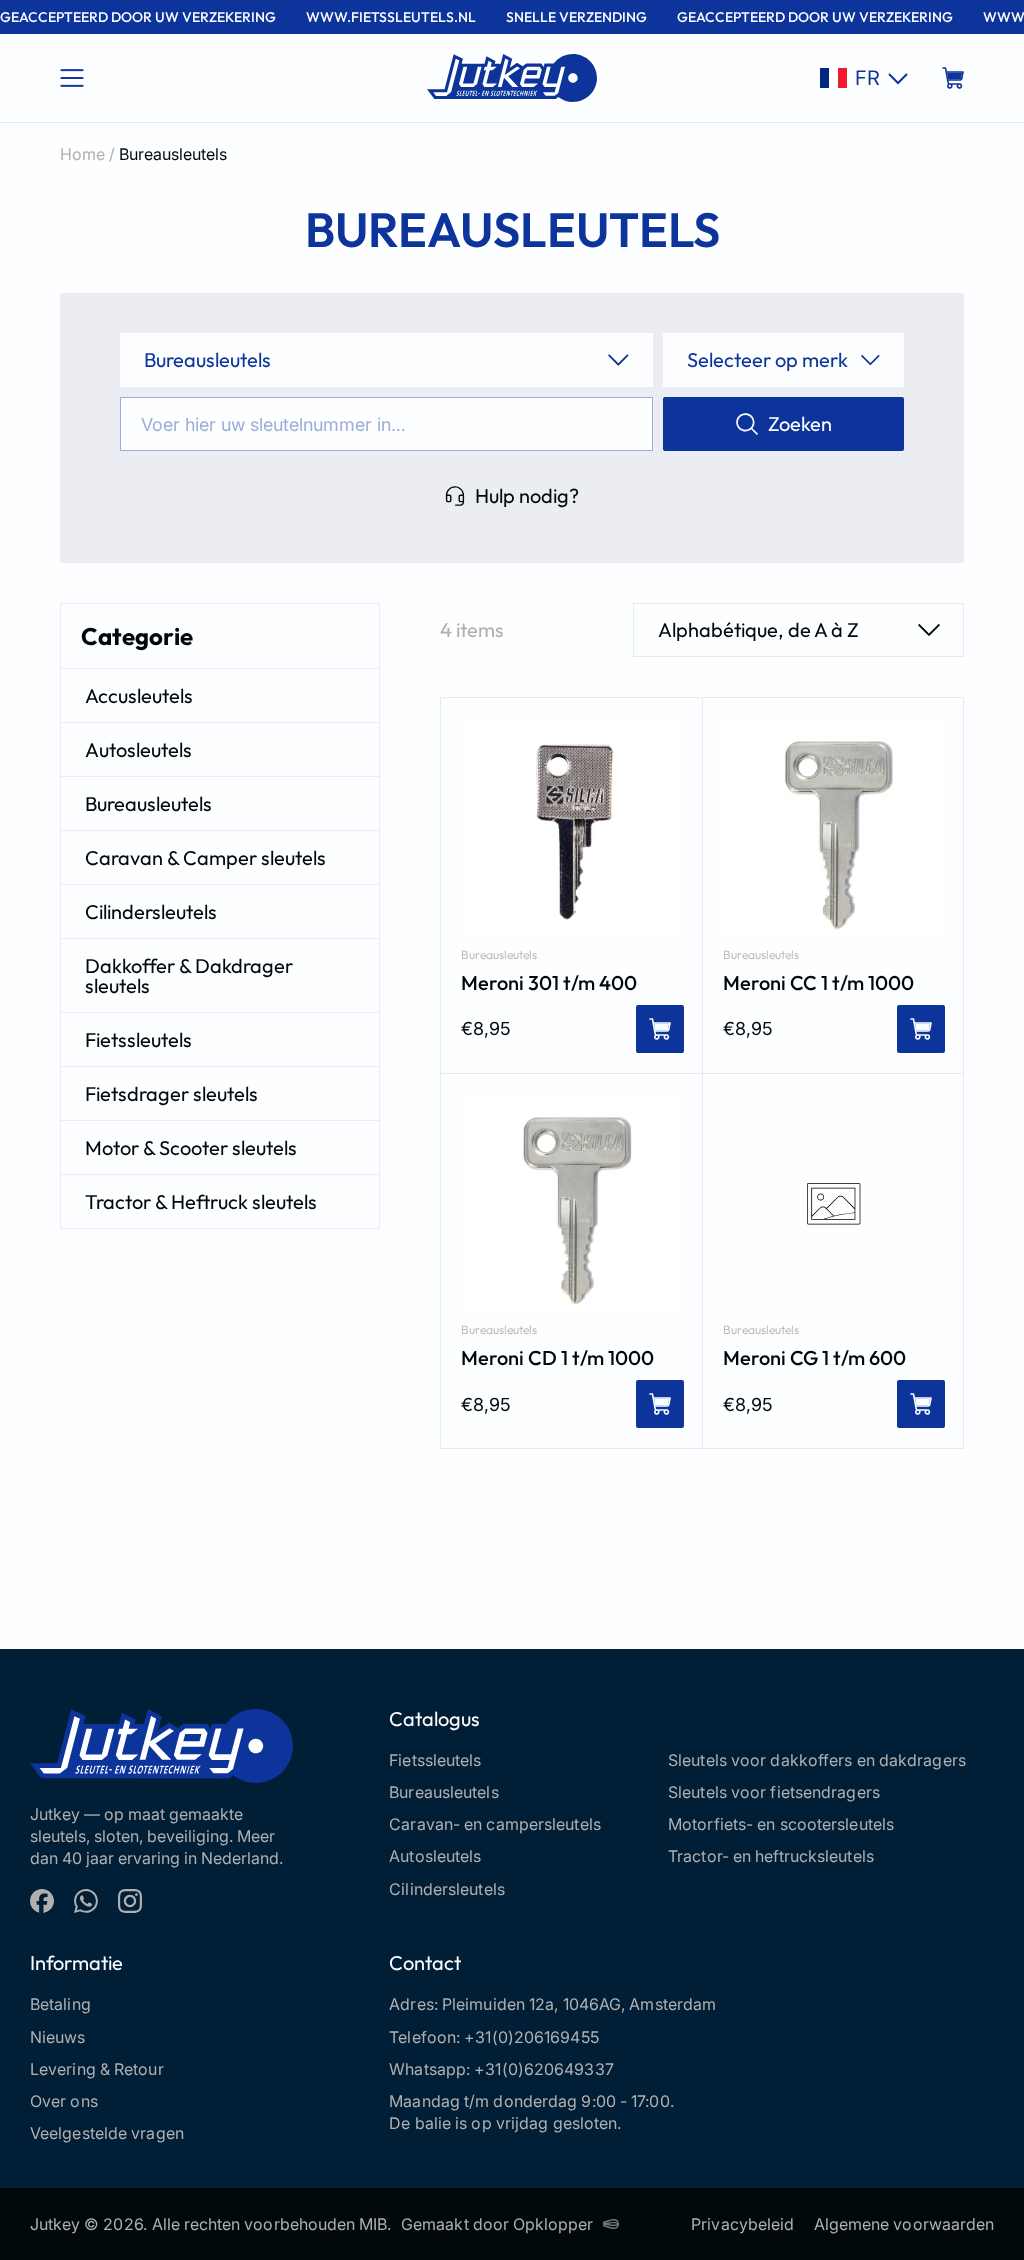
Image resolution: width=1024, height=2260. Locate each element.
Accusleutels (139, 695)
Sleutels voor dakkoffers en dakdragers (817, 1760)
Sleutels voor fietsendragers (774, 1792)
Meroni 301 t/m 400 (549, 983)
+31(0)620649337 (544, 2069)
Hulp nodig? (527, 495)
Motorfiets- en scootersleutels (781, 1824)
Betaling (60, 2004)
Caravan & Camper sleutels (205, 857)
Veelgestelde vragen (107, 2133)
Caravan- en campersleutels (495, 1824)
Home (82, 154)
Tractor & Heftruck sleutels (201, 1201)
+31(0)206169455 (531, 2037)
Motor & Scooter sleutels (191, 1147)
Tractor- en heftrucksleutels (771, 1856)
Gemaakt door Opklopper (497, 2224)
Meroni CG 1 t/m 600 (814, 1358)
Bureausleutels (148, 803)
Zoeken (800, 423)
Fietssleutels (138, 1039)
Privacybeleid (742, 2224)
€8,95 (486, 1028)
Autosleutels (138, 749)
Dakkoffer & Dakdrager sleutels (189, 975)
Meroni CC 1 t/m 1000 (818, 983)
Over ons (64, 2101)
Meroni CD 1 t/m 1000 (557, 1358)
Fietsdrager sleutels (171, 1093)
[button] (864, 78)
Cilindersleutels (151, 911)
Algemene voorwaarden (904, 2224)
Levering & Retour (97, 2069)
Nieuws (58, 2037)
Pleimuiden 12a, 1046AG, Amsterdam (579, 2004)
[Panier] (953, 78)
